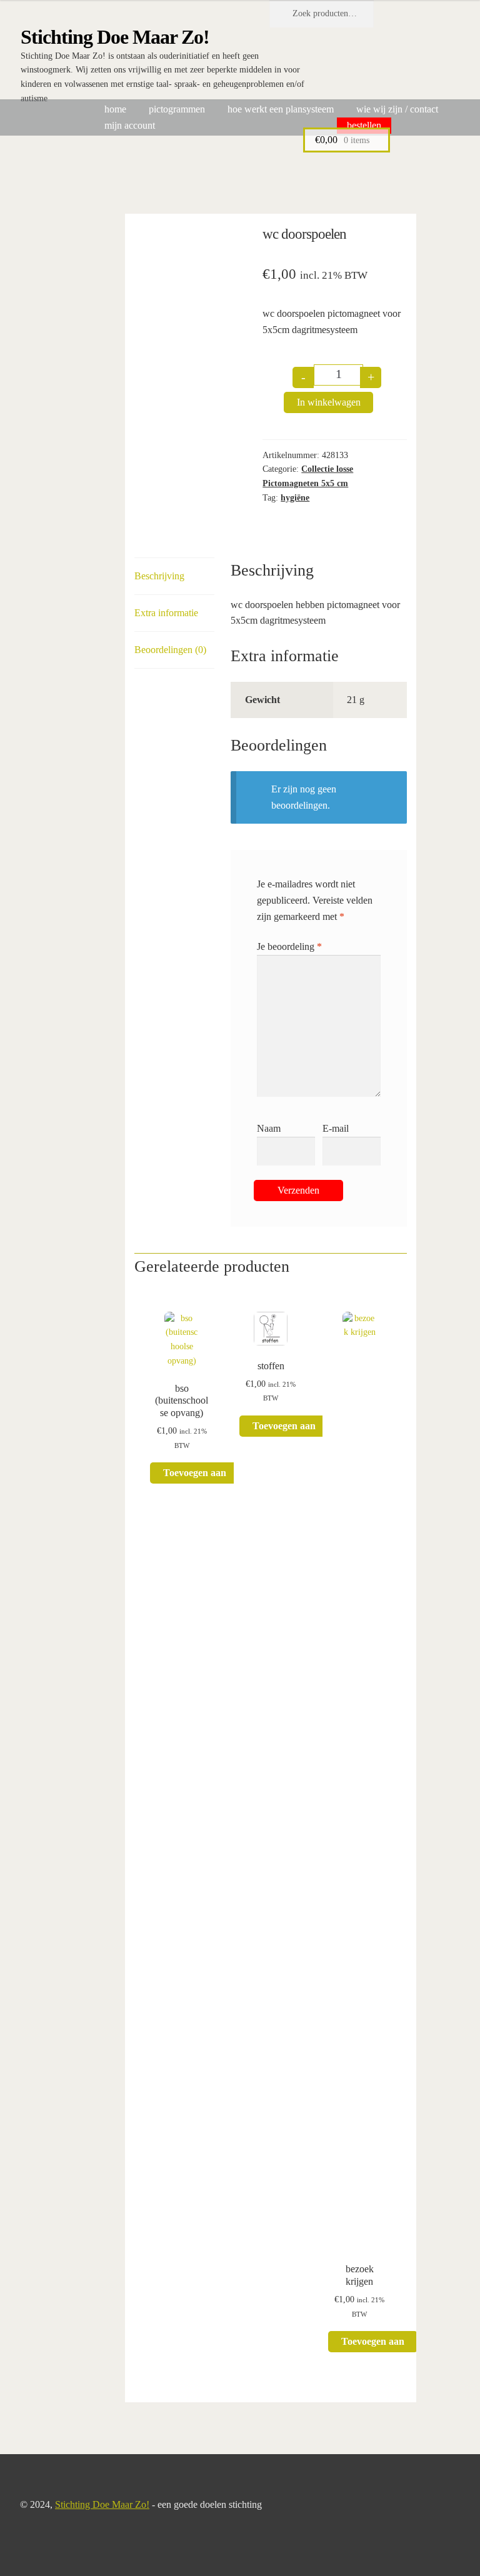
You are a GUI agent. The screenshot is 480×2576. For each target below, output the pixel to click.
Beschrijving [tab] (159, 576)
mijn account (130, 125)
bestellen (364, 125)
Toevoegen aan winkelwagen (195, 1475)
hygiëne (295, 498)
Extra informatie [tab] (166, 613)
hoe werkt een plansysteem (281, 109)
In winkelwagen (329, 402)
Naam (269, 1128)
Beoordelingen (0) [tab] (170, 650)
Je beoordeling (289, 946)
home (115, 109)
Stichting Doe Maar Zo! (115, 37)
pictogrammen (177, 109)
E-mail (336, 1128)
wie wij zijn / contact (397, 109)
